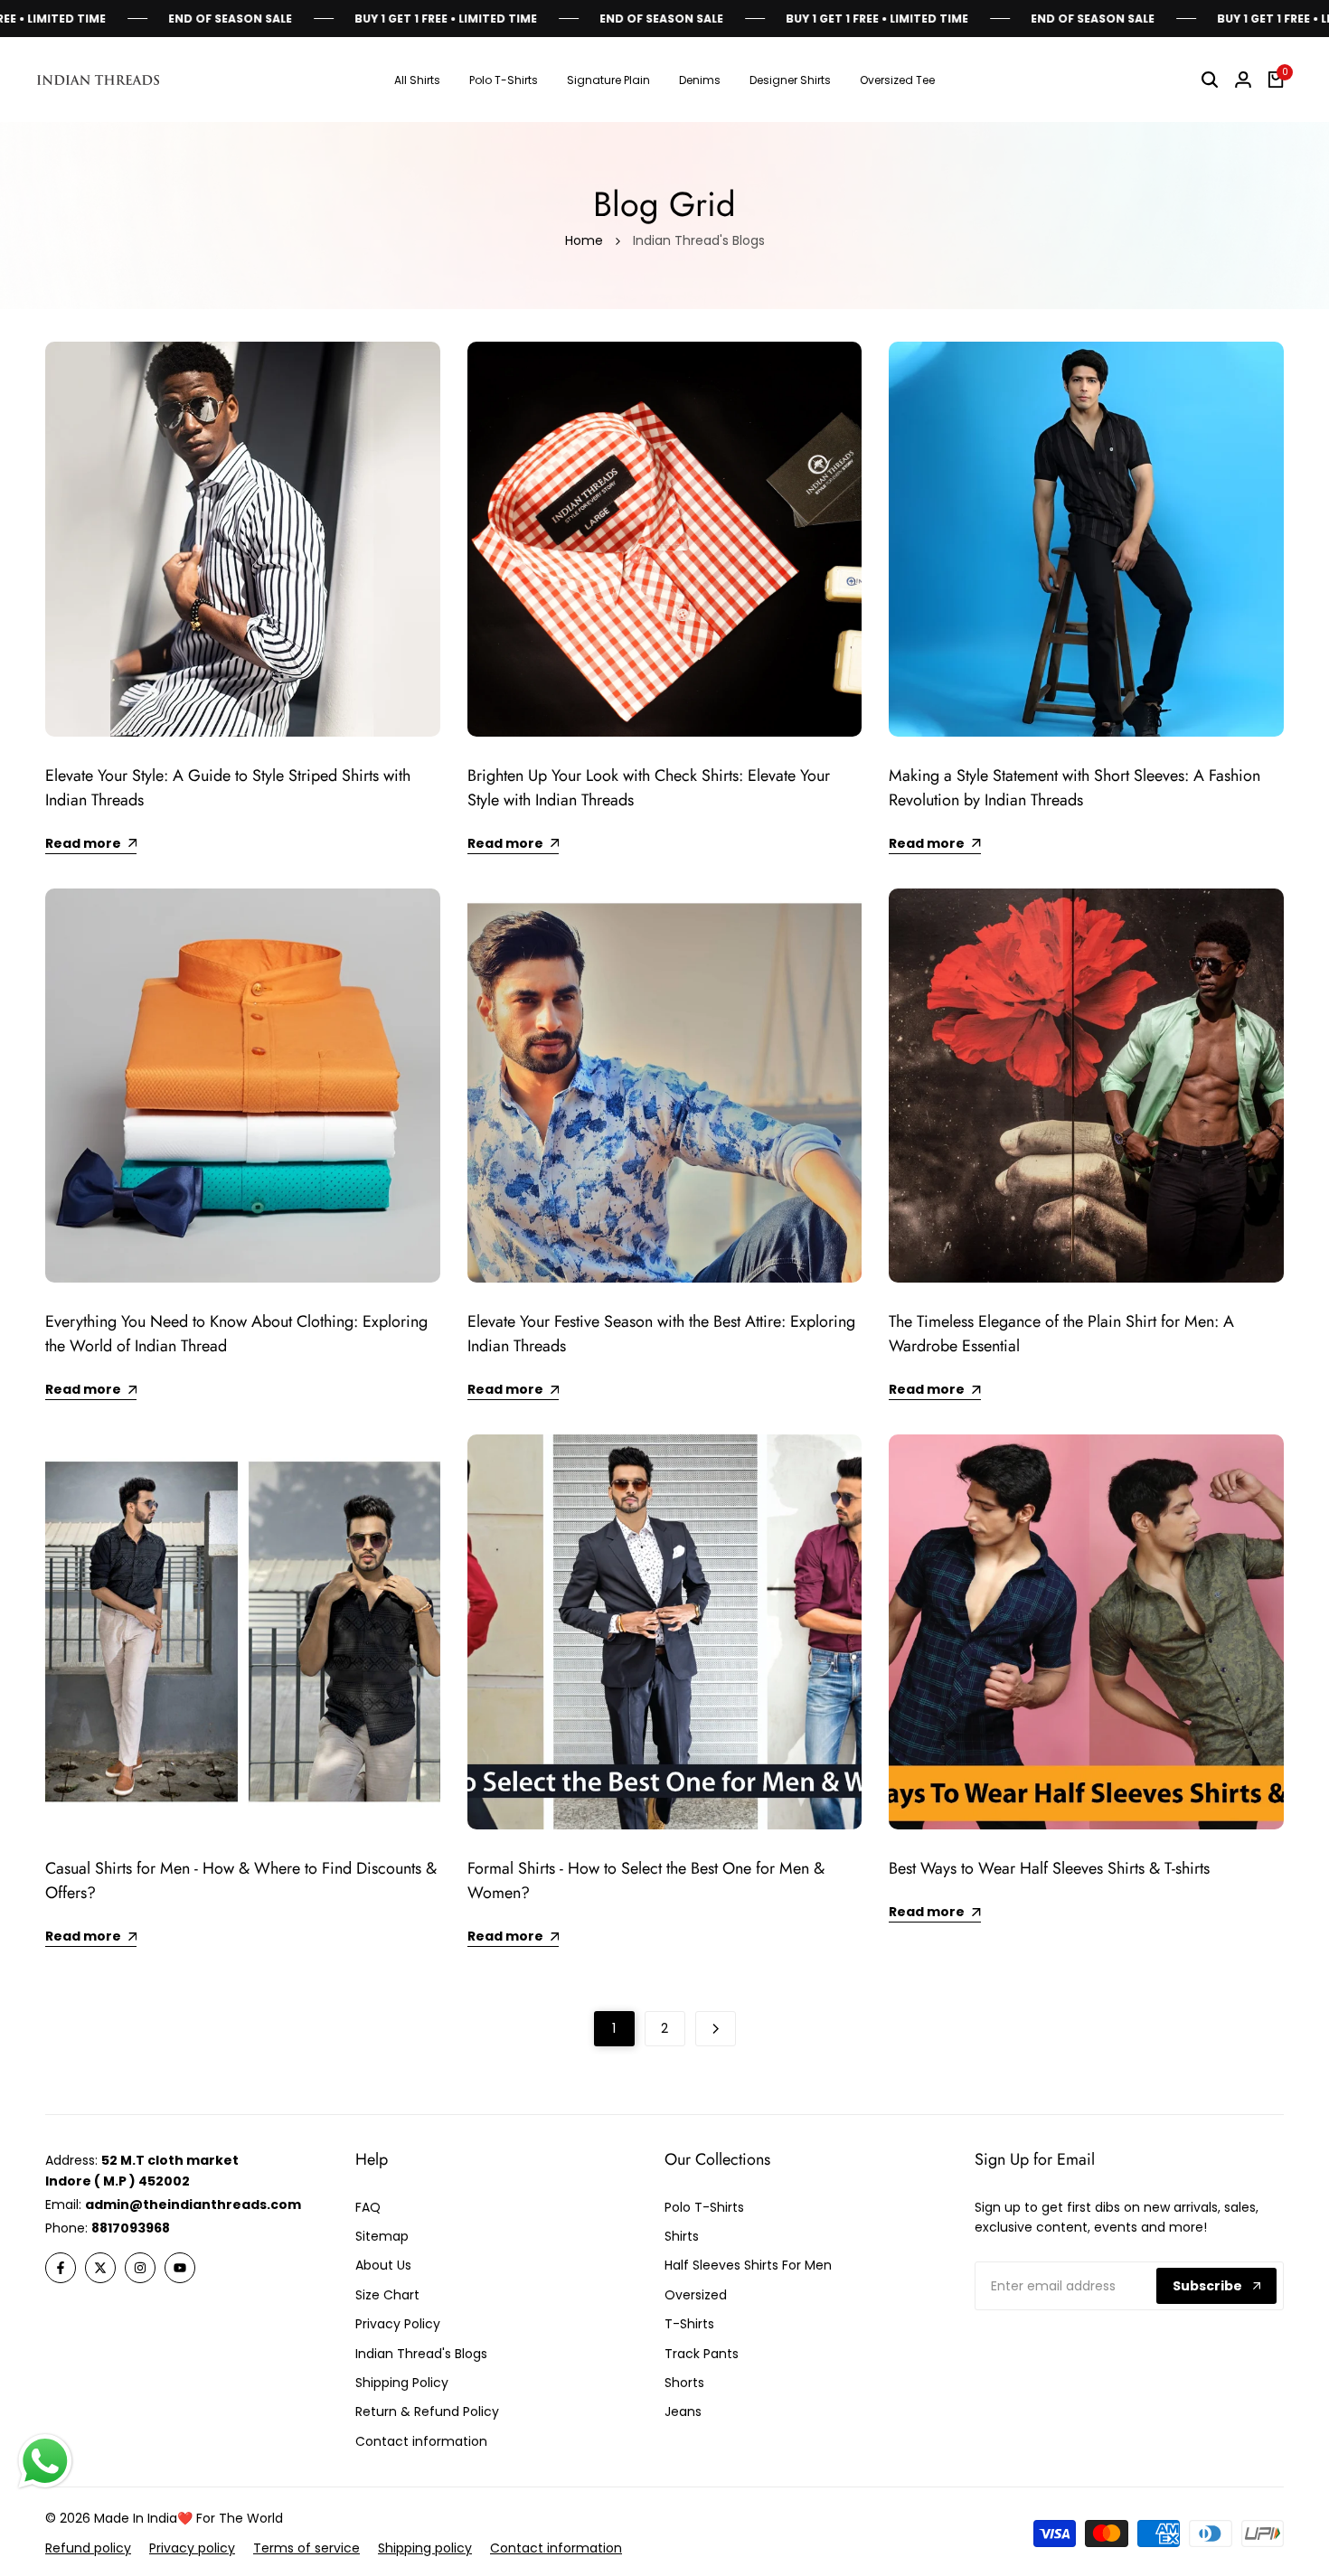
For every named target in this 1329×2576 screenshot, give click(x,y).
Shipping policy (425, 2548)
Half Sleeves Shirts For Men (748, 2265)
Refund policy (88, 2548)
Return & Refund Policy (427, 2411)
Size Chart (387, 2295)
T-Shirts (689, 2324)
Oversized (696, 2295)
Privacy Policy (398, 2324)
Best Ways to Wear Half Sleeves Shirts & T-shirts (1049, 1868)
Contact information (556, 2548)
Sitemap (382, 2236)
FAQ (368, 2207)
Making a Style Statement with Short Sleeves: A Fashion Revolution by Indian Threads (1075, 788)
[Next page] (716, 2029)
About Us (383, 2265)
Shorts (684, 2383)
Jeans (683, 2411)
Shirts (682, 2236)
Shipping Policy (402, 2383)
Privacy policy (192, 2548)
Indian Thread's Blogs (421, 2354)
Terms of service (306, 2548)
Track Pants (702, 2354)
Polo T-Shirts (704, 2207)
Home (584, 240)
